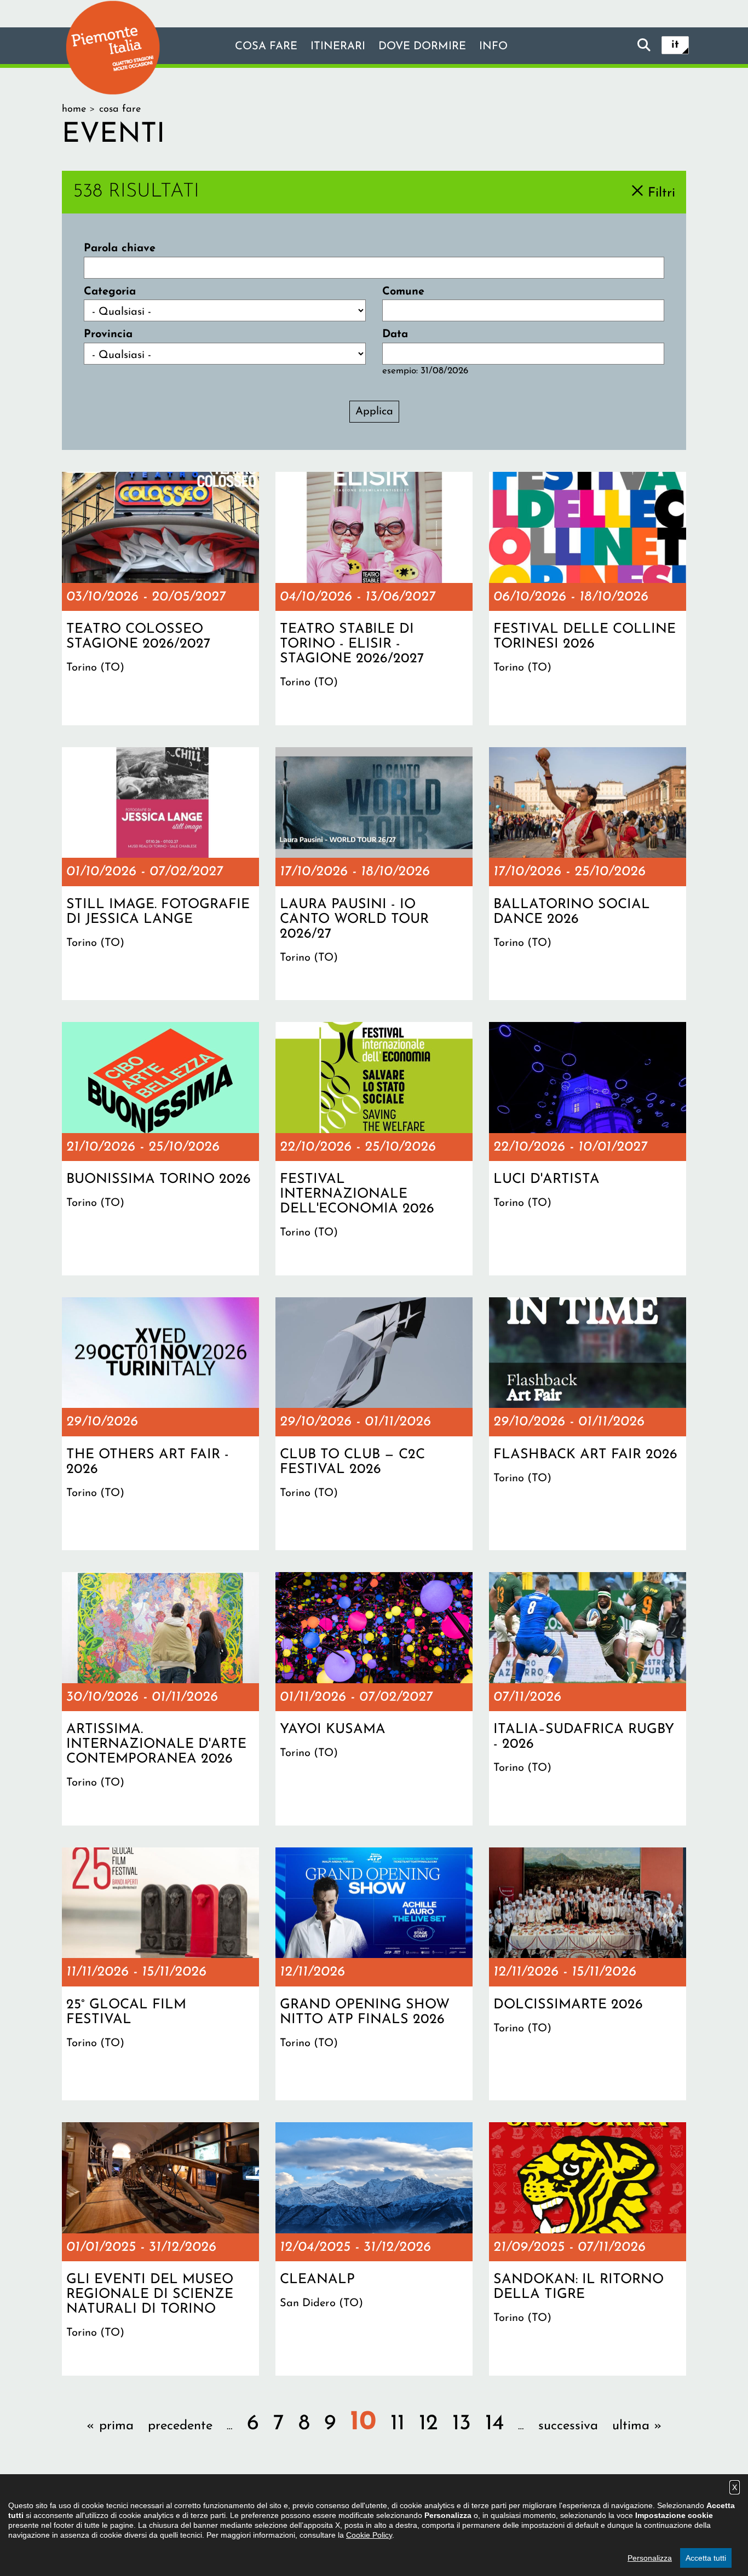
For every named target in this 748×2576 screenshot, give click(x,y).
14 (494, 2424)
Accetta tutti (706, 2558)
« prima (110, 2426)
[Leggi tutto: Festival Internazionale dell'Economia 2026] (374, 1148)
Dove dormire (422, 47)
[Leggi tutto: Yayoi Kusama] (374, 1699)
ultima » (637, 2426)
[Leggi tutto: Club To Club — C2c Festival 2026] (374, 1424)
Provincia (108, 334)
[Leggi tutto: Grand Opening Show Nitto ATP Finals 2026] (374, 1974)
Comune (403, 292)
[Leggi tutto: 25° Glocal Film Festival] (160, 1974)
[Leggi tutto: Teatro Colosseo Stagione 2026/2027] (160, 598)
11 (398, 2424)
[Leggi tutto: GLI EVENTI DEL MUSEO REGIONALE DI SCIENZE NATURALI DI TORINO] (160, 2249)
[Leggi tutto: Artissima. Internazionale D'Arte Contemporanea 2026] (160, 1699)
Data (395, 334)
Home (74, 109)
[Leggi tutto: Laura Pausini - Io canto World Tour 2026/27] (374, 874)
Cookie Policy (369, 2535)
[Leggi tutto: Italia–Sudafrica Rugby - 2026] (588, 1699)
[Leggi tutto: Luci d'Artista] (588, 1148)
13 (462, 2424)
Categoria (110, 292)
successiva (568, 2426)
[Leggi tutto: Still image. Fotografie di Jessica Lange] (160, 874)
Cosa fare (266, 47)
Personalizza (650, 2558)
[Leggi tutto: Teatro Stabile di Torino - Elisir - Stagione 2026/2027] (374, 598)
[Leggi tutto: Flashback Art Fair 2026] (588, 1424)
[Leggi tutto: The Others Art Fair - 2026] (160, 1424)
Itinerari (338, 47)
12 (428, 2424)
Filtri (661, 193)
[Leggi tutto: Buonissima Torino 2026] (160, 1148)
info (493, 47)
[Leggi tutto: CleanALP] (374, 2249)
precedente (180, 2426)
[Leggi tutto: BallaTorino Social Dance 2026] (588, 874)
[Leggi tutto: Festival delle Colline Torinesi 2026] (588, 598)
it (675, 45)
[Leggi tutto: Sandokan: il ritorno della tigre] (588, 2249)
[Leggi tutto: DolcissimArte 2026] (588, 1974)
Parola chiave (120, 249)
